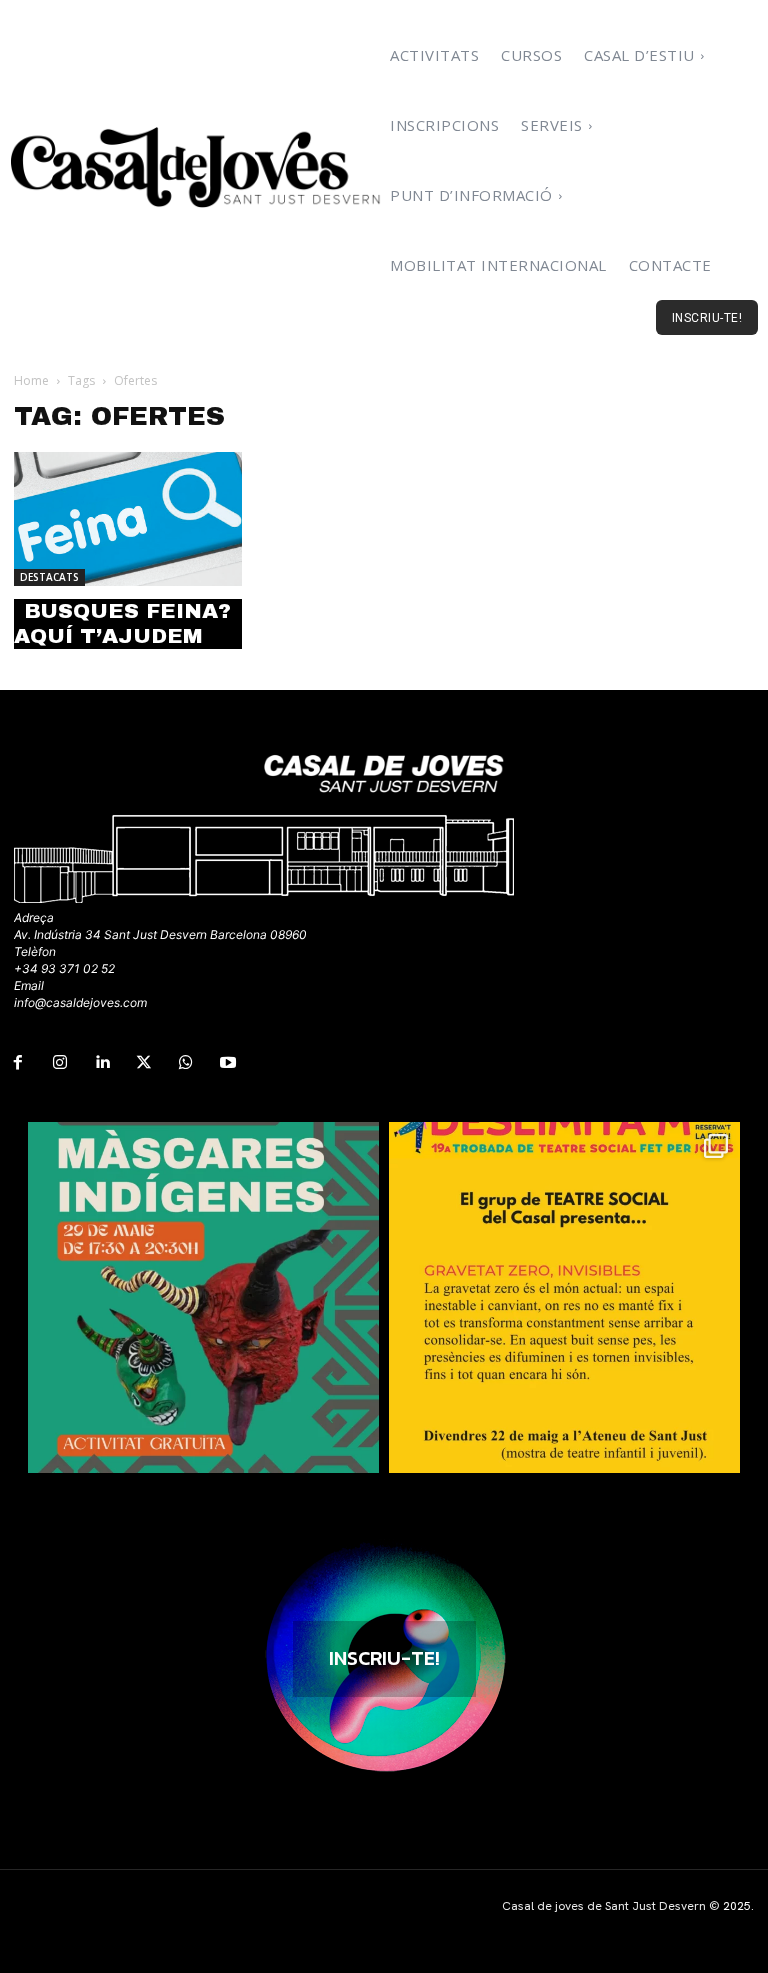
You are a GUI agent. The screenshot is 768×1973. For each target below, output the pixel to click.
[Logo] (197, 167)
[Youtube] (228, 1063)
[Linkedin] (102, 1063)
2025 (737, 1906)
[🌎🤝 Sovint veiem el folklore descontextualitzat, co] (203, 1297)
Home (31, 380)
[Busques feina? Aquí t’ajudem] (128, 519)
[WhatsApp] (186, 1063)
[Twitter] (144, 1063)
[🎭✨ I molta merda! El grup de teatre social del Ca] (564, 1297)
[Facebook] (18, 1063)
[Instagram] (60, 1063)
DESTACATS (49, 577)
